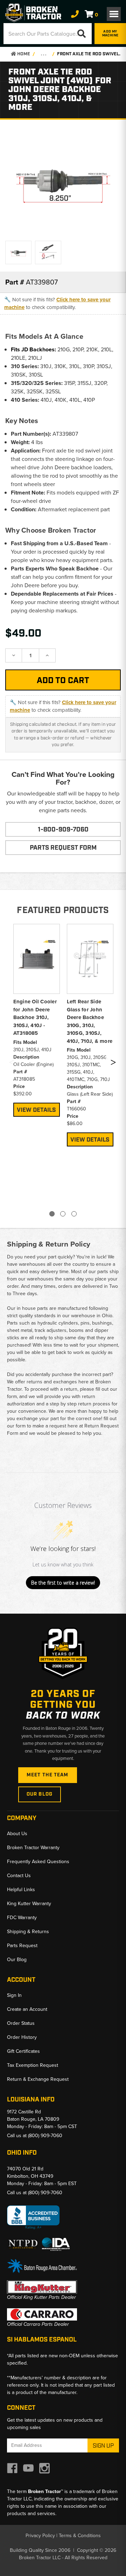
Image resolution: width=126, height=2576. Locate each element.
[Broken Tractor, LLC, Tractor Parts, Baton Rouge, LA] (33, 2217)
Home (23, 54)
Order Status (21, 2023)
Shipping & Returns (28, 1932)
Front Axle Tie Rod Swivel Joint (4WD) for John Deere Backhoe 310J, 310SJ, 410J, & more (90, 54)
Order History (22, 2037)
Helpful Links (21, 1890)
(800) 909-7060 (45, 2136)
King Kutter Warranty (29, 1904)
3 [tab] (74, 1214)
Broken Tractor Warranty (33, 1848)
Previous (12, 1064)
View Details (36, 1110)
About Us (17, 1834)
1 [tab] (52, 1214)
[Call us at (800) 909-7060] (75, 14)
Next (113, 1064)
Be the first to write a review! (63, 1583)
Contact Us (19, 1876)
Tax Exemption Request (33, 2065)
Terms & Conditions (80, 2536)
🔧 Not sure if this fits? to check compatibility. (57, 304)
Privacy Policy (40, 2536)
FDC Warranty (22, 1918)
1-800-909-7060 (63, 830)
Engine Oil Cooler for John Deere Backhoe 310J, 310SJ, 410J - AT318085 (35, 1017)
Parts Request (22, 1946)
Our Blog (40, 1794)
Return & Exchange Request (38, 2079)
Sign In (14, 1995)
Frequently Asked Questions (38, 1862)
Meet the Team (48, 1775)
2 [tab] (63, 1214)
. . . (44, 54)
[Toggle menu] (114, 14)
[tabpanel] (37, 1019)
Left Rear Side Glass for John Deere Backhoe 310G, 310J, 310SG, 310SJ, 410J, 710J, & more (90, 1021)
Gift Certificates (23, 2051)
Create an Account (27, 2009)
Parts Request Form (63, 848)
